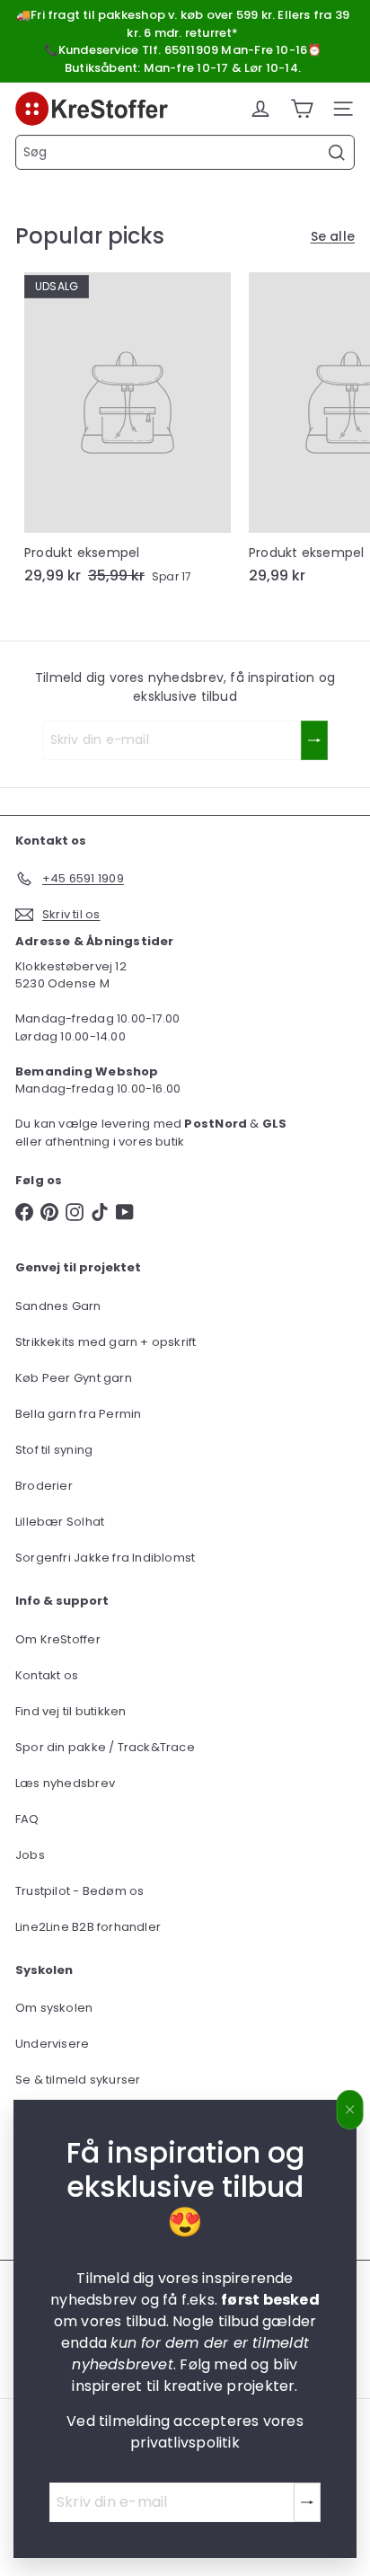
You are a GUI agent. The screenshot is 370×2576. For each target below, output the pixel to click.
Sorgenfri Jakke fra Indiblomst (105, 1558)
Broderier (44, 1486)
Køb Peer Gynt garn (74, 1378)
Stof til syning (54, 1450)
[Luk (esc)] (350, 2110)
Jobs (30, 1855)
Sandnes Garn (58, 1306)
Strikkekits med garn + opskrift (106, 1342)
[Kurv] (302, 109)
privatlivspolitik (185, 2443)
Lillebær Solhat (60, 1522)
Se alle (333, 236)
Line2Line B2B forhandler (88, 1927)
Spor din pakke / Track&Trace (105, 1747)
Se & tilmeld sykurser (78, 2080)
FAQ (27, 1819)
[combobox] (185, 152)
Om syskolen (54, 2008)
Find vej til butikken (70, 1711)
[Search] (337, 153)
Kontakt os (47, 1675)
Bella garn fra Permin (78, 1414)
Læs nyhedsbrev (65, 1783)
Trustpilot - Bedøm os (79, 1891)
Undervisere (52, 2044)
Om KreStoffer (58, 1639)
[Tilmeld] (307, 2502)
